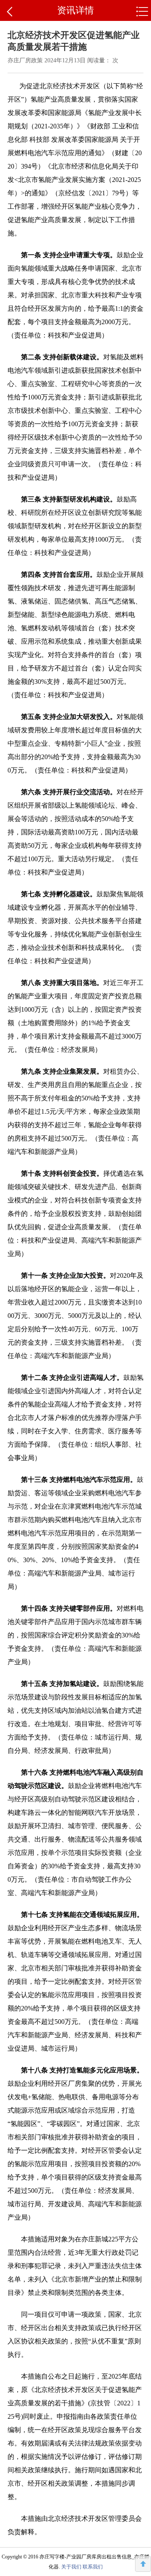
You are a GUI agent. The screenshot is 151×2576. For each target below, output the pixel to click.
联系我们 (93, 2567)
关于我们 (71, 2567)
